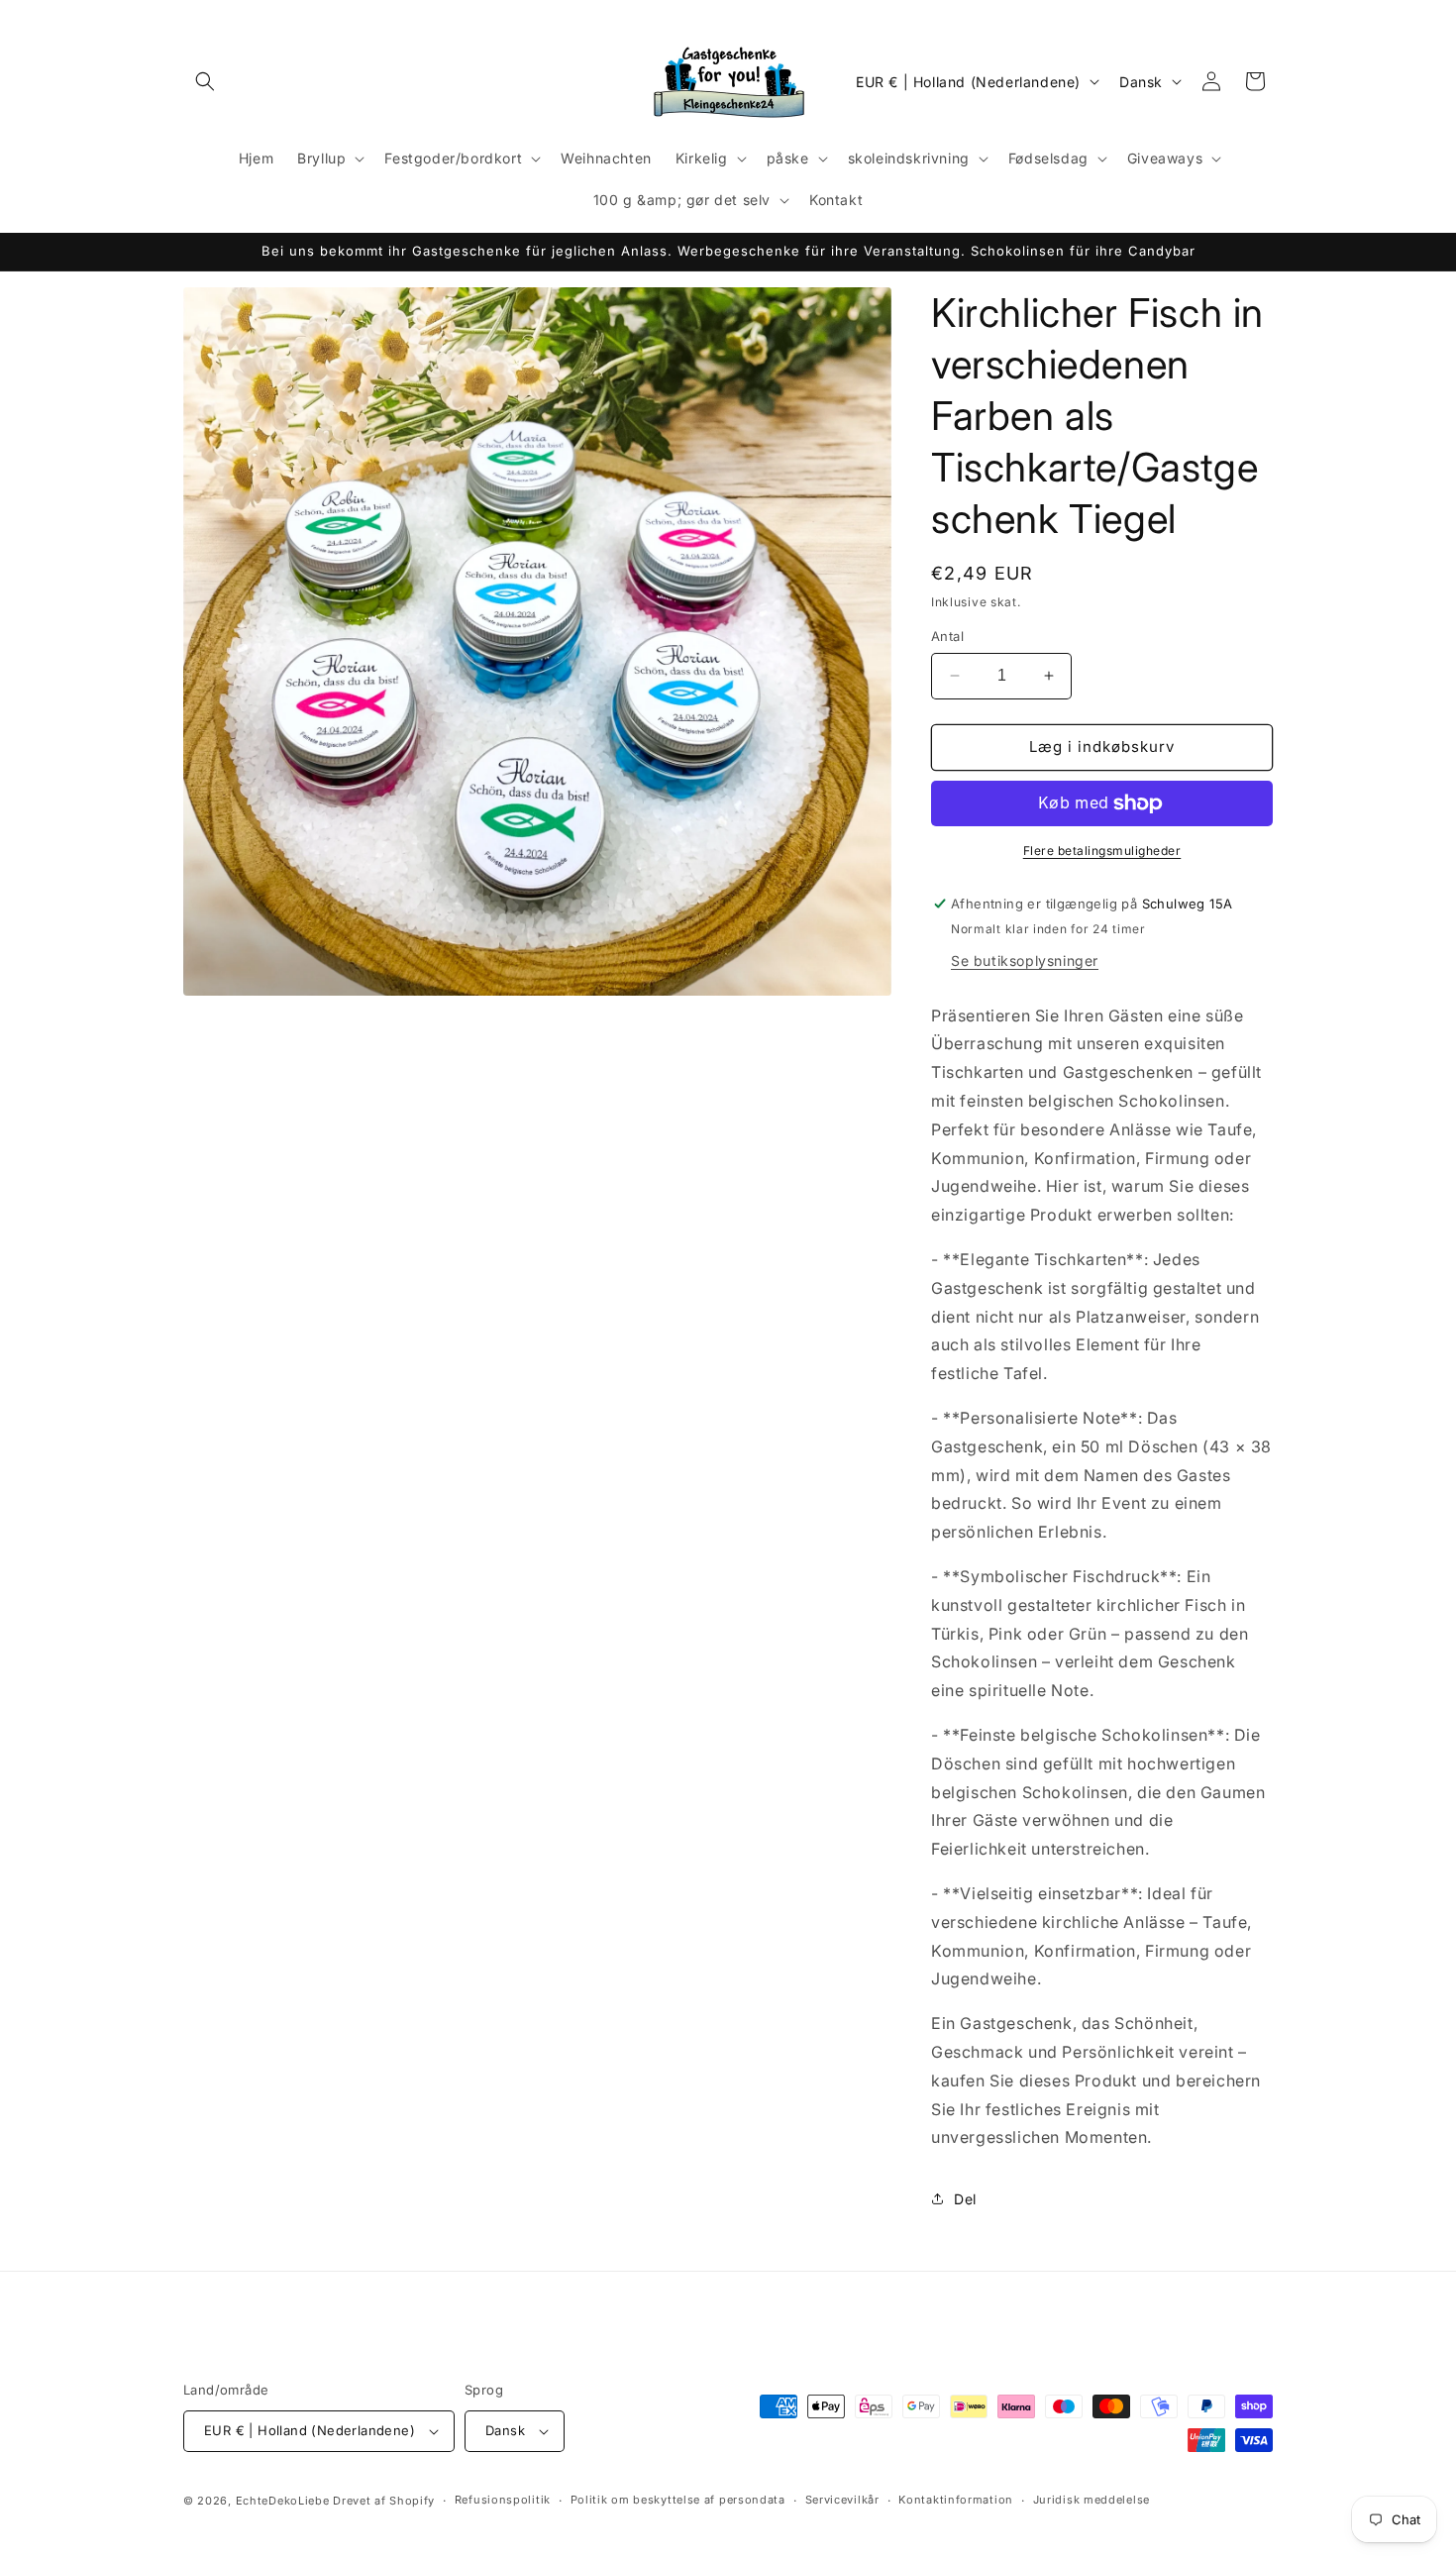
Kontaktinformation (956, 2500)
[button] (205, 81)
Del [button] (965, 2199)
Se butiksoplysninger (1025, 961)
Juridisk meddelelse (1092, 2500)
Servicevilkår (842, 2500)
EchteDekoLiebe (283, 2501)
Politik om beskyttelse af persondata (678, 2500)
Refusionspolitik (503, 2500)
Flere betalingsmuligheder (1102, 851)
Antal (947, 636)
